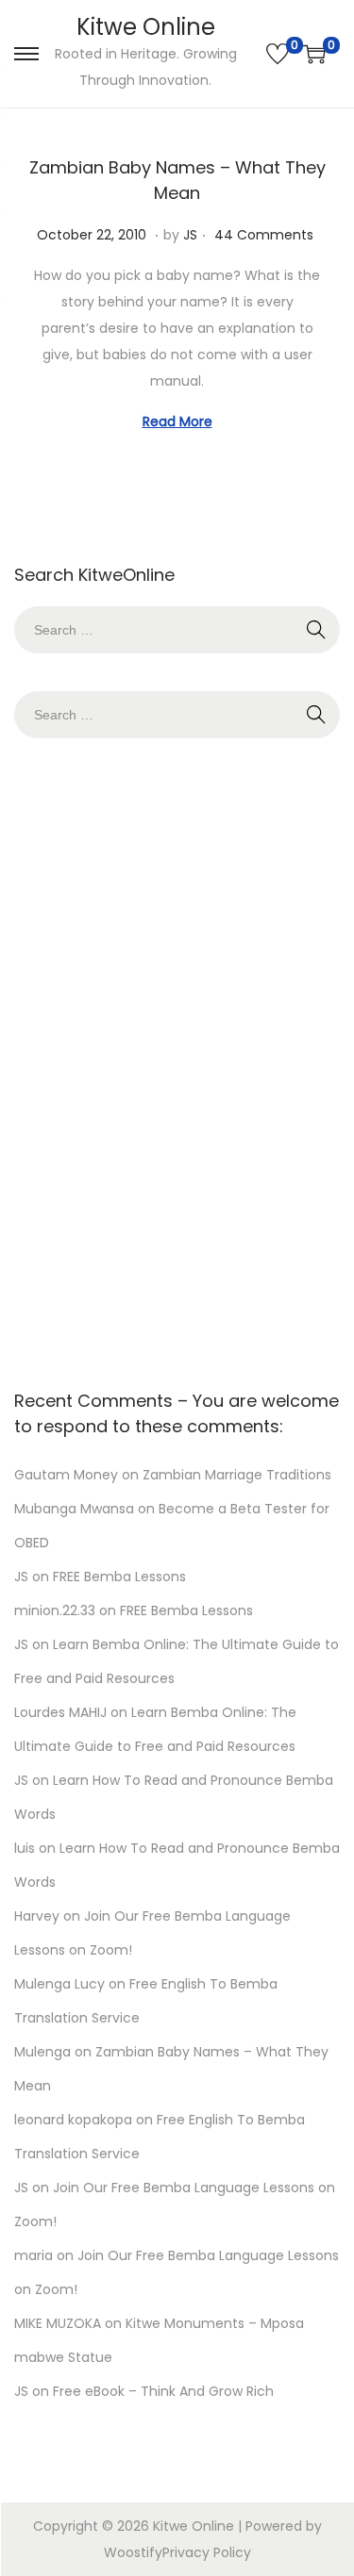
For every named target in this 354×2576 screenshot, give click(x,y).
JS (190, 235)
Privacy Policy (207, 2552)
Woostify (133, 2552)
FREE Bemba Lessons (119, 1577)
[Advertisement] (177, 1059)
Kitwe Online (146, 27)
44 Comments (264, 235)
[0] (278, 54)
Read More (177, 421)
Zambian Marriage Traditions (237, 1475)
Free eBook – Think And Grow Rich (163, 2391)
